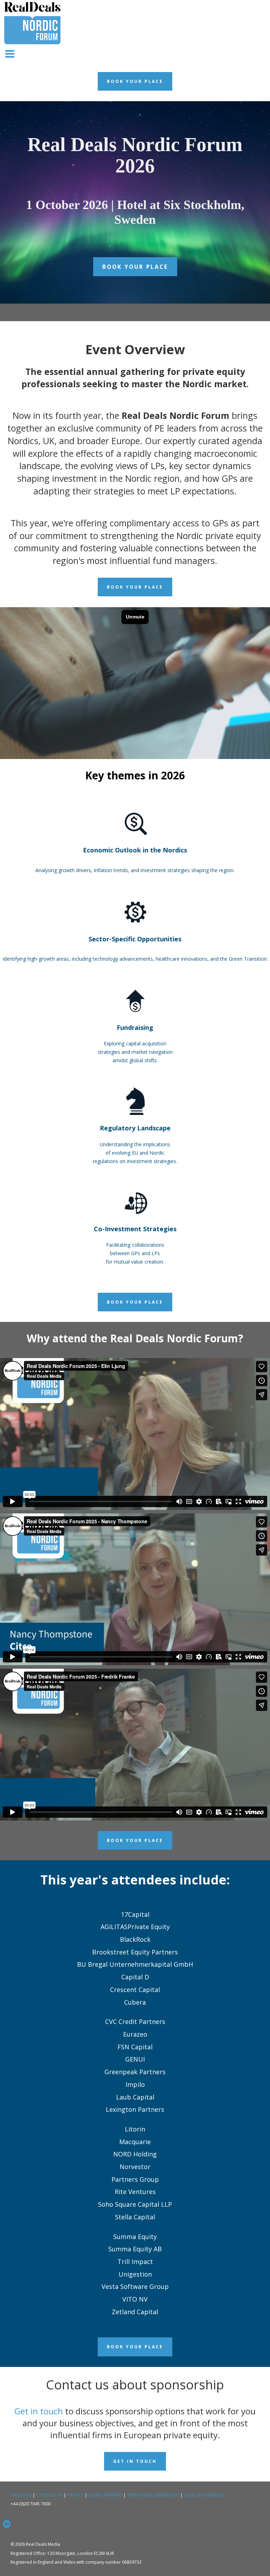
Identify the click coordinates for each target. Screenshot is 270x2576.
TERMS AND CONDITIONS (153, 2495)
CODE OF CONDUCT (204, 2495)
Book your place (135, 267)
